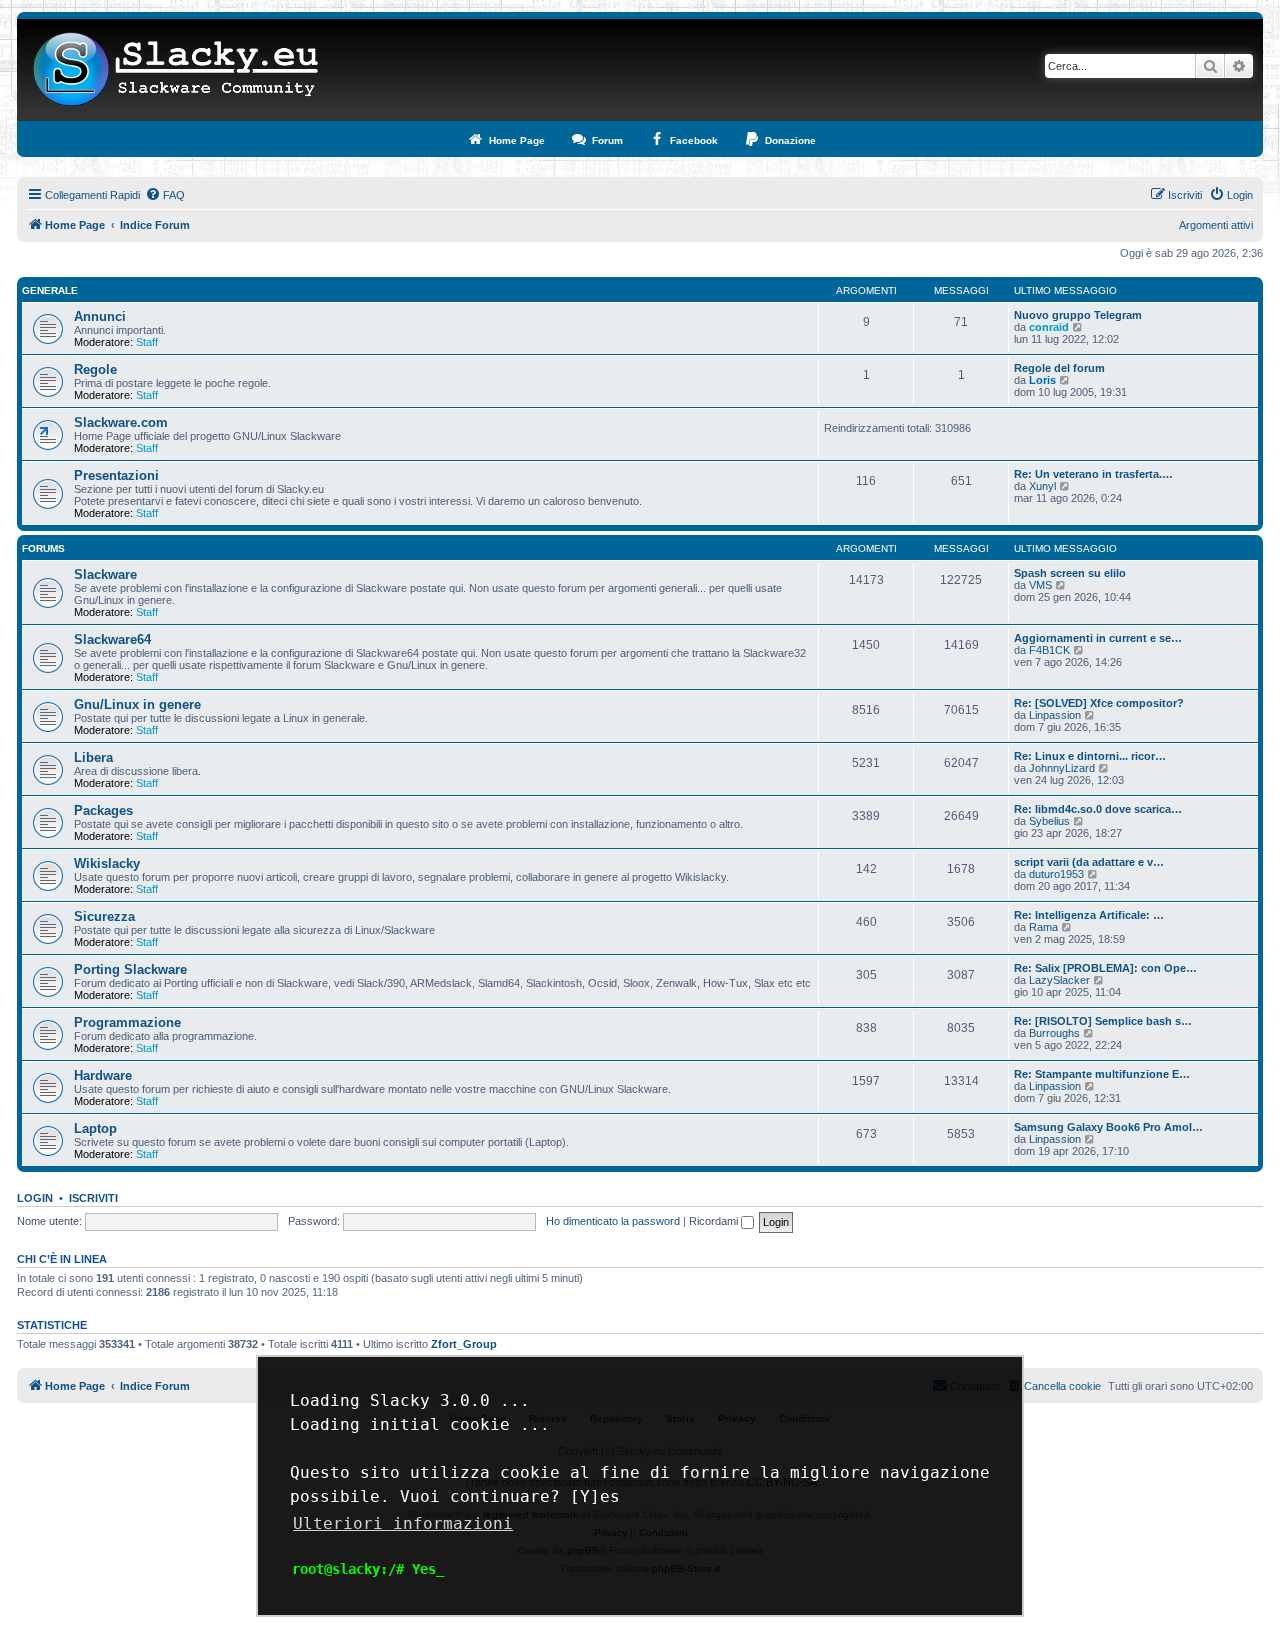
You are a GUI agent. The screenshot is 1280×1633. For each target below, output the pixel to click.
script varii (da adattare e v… (1089, 862)
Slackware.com (121, 422)
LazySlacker (1059, 980)
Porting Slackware (130, 969)
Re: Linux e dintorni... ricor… (1090, 756)
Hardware (103, 1075)
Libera (93, 757)
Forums (43, 548)
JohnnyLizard (1062, 768)
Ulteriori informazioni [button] (403, 1523)
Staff (147, 342)
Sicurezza (104, 916)
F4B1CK (1049, 650)
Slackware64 (112, 639)
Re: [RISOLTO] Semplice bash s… (1103, 1021)
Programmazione (127, 1022)
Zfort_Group (464, 1344)
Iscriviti (93, 1198)
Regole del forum (1059, 368)
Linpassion (1055, 715)
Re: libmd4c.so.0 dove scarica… (1098, 809)
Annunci (100, 316)
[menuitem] (165, 195)
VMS (1040, 585)
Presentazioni (116, 475)
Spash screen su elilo (1070, 573)
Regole (95, 369)
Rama (1043, 927)
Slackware (105, 574)
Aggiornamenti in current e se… (1098, 638)
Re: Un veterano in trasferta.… (1093, 474)
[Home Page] (176, 70)
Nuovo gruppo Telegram (1078, 315)
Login (35, 1198)
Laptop (95, 1128)
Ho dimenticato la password (613, 1221)
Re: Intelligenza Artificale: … (1089, 915)
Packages (103, 810)
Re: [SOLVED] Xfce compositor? (1099, 703)
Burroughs (1054, 1033)
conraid (1049, 327)
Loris (1042, 380)
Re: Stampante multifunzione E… (1102, 1074)
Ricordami (715, 1221)
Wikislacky (107, 863)
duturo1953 (1056, 874)
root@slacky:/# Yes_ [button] (368, 1569)
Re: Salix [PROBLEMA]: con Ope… (1105, 968)
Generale (50, 290)
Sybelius (1049, 821)
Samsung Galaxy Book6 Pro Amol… (1108, 1127)
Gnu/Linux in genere (137, 704)
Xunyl (1042, 486)
